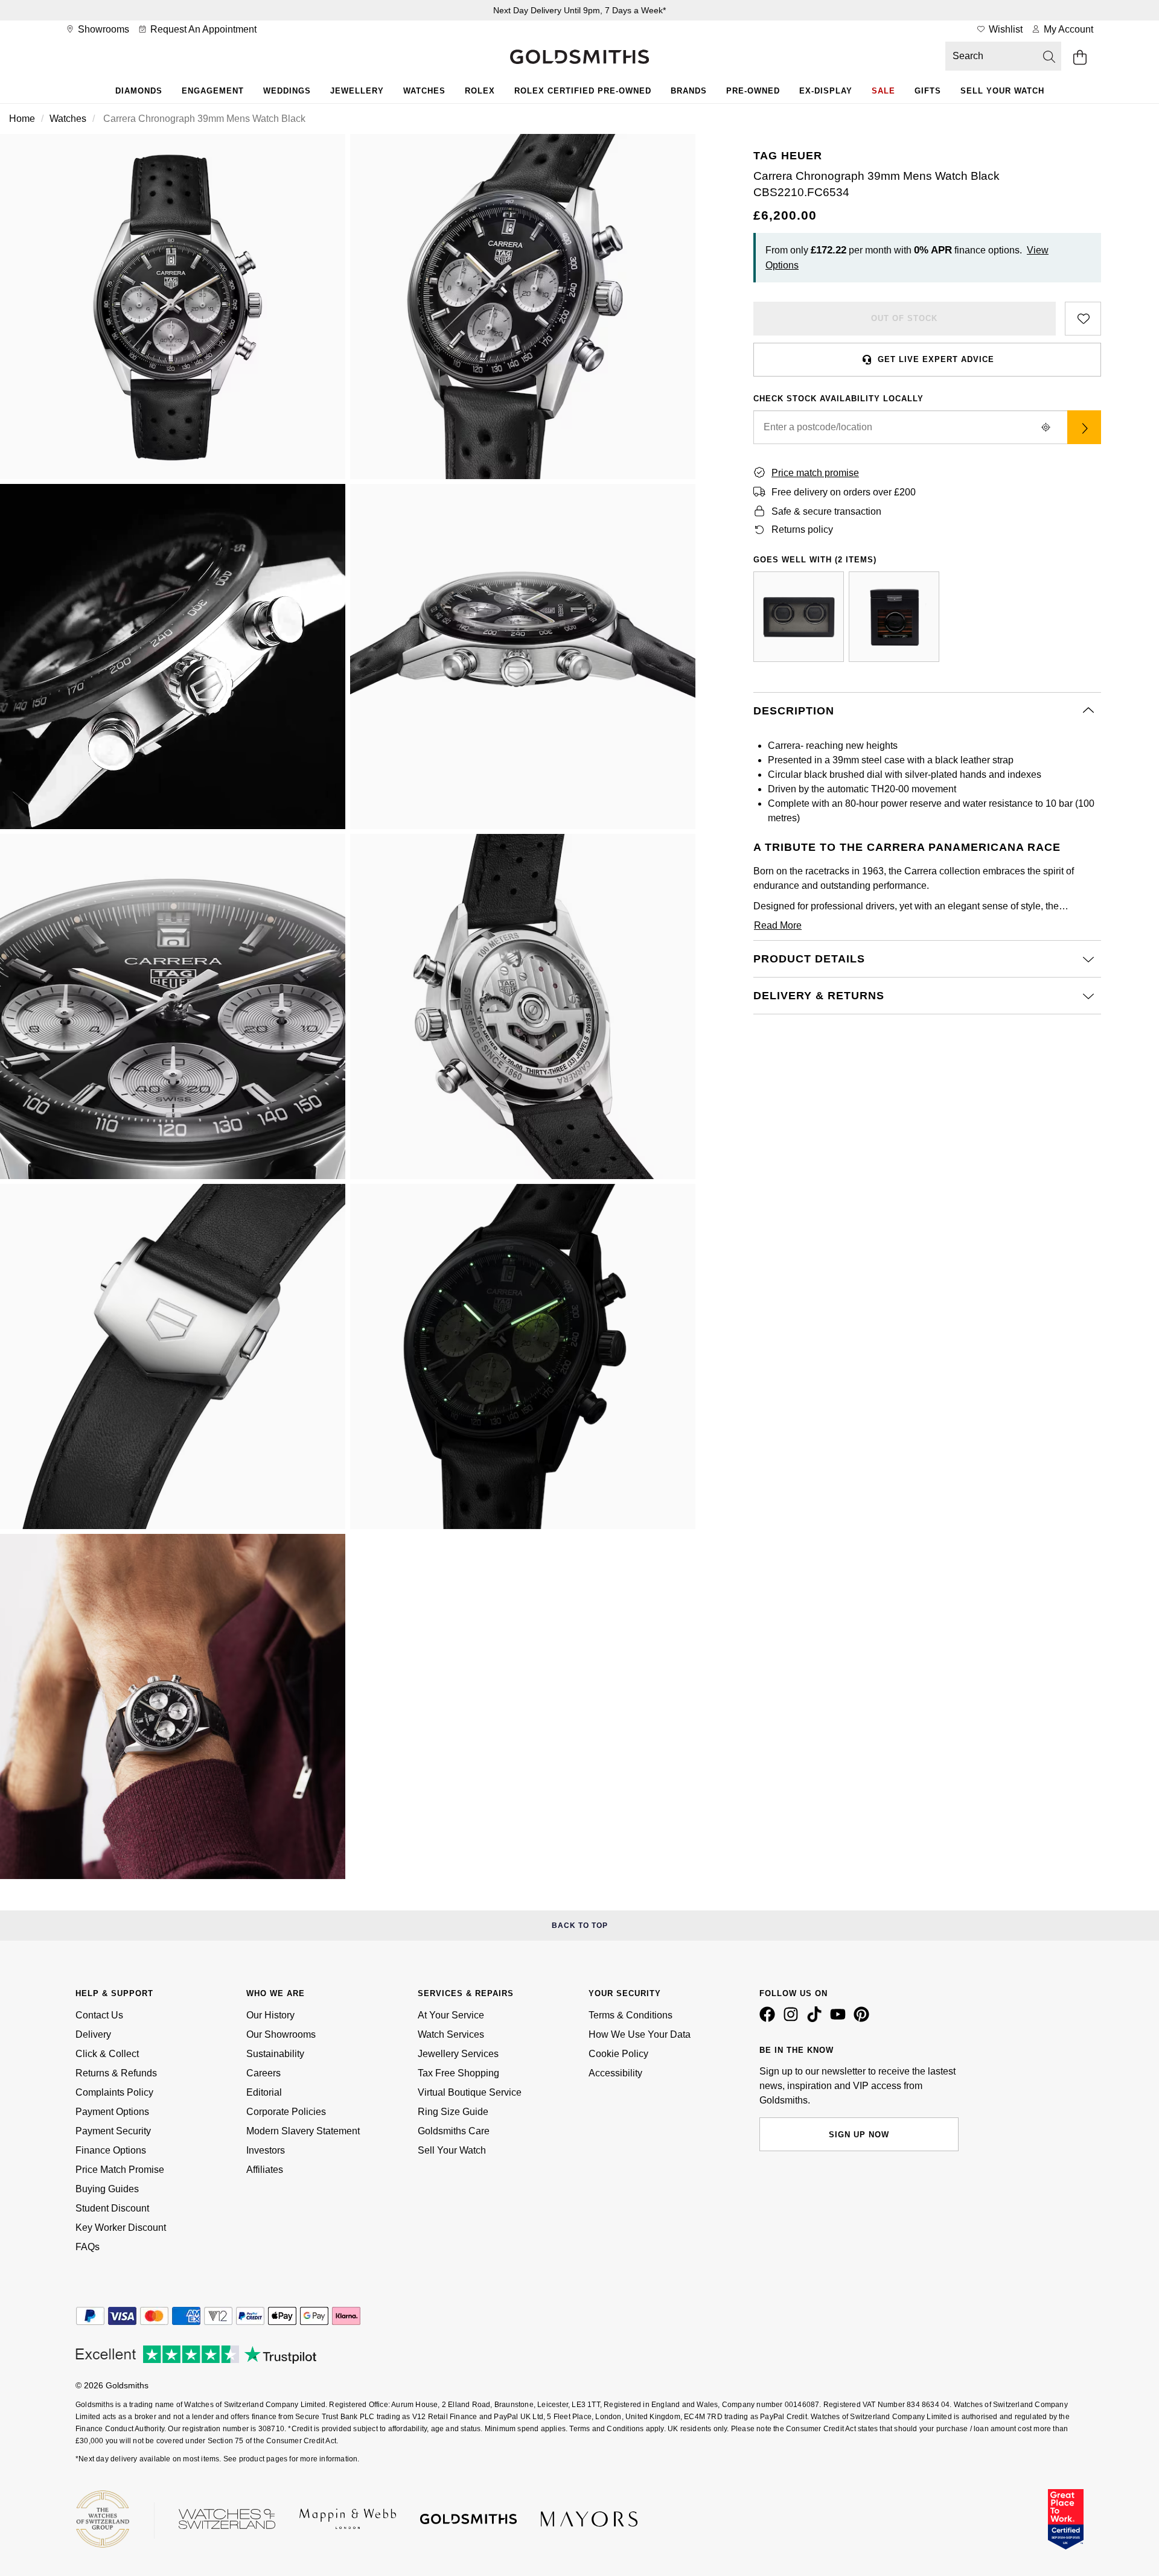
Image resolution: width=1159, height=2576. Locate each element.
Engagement (213, 91)
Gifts (928, 91)
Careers (263, 2073)
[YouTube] (840, 2019)
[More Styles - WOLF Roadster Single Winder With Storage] (894, 617)
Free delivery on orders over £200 (844, 492)
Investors (266, 2150)
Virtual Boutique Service (470, 2092)
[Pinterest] (864, 2019)
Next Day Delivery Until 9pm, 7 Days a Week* (579, 10)
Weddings (287, 91)
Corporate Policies (286, 2112)
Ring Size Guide (453, 2112)
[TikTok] (817, 2019)
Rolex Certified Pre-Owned (583, 91)
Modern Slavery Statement (303, 2131)
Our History (270, 2015)
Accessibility (615, 2073)
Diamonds (139, 91)
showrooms (102, 29)
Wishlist (1004, 29)
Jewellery (357, 91)
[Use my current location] (1046, 427)
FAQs (88, 2247)
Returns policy (802, 530)
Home (22, 119)
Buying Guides (107, 2189)
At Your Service (451, 2015)
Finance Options (111, 2150)
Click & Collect (107, 2054)
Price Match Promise (120, 2170)
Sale (883, 91)
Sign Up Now (859, 2135)
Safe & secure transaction (826, 511)
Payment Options (112, 2112)
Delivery (93, 2034)
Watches (424, 91)
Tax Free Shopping (458, 2073)
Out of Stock (904, 318)
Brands (689, 91)
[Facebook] (770, 2019)
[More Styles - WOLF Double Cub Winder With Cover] (799, 617)
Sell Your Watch (1002, 91)
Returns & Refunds (116, 2073)
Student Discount (112, 2208)
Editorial (264, 2092)
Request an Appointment (202, 29)
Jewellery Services (458, 2054)
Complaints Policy (114, 2092)
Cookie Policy (618, 2054)
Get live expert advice (936, 359)
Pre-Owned (753, 91)
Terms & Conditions (631, 2015)
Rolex (480, 91)
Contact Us (99, 2015)
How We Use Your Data (640, 2034)
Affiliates (265, 2170)
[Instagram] (793, 2019)
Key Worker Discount (121, 2228)
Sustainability (275, 2054)
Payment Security (113, 2131)
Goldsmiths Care (454, 2131)
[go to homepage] (579, 58)
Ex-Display (826, 91)
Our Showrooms (281, 2034)
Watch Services (451, 2034)
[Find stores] (1084, 427)
